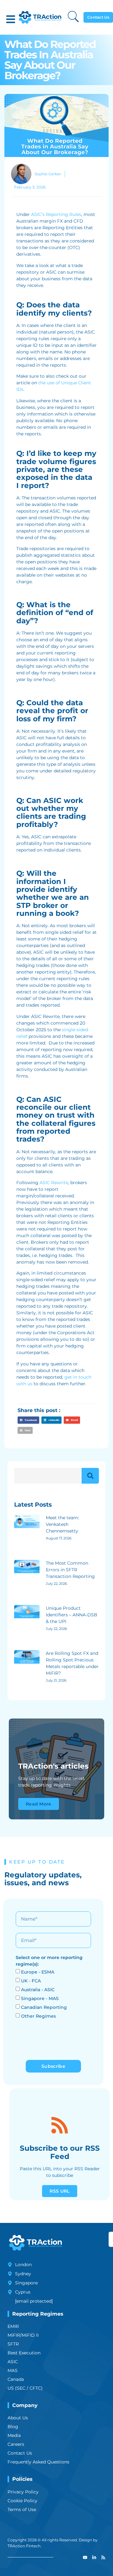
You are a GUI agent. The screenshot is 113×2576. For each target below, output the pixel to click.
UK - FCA (31, 1981)
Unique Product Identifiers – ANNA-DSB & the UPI (72, 1615)
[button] (11, 19)
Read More (39, 1804)
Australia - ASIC (38, 1990)
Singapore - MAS (40, 1998)
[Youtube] (85, 2557)
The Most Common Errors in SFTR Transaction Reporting (70, 1570)
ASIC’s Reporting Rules (56, 214)
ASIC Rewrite (54, 1183)
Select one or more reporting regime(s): (49, 1961)
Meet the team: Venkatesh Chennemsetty (62, 1524)
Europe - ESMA (38, 1972)
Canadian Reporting (44, 2007)
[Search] (90, 1476)
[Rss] (103, 2557)
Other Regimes (38, 2016)
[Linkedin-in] (94, 2557)
